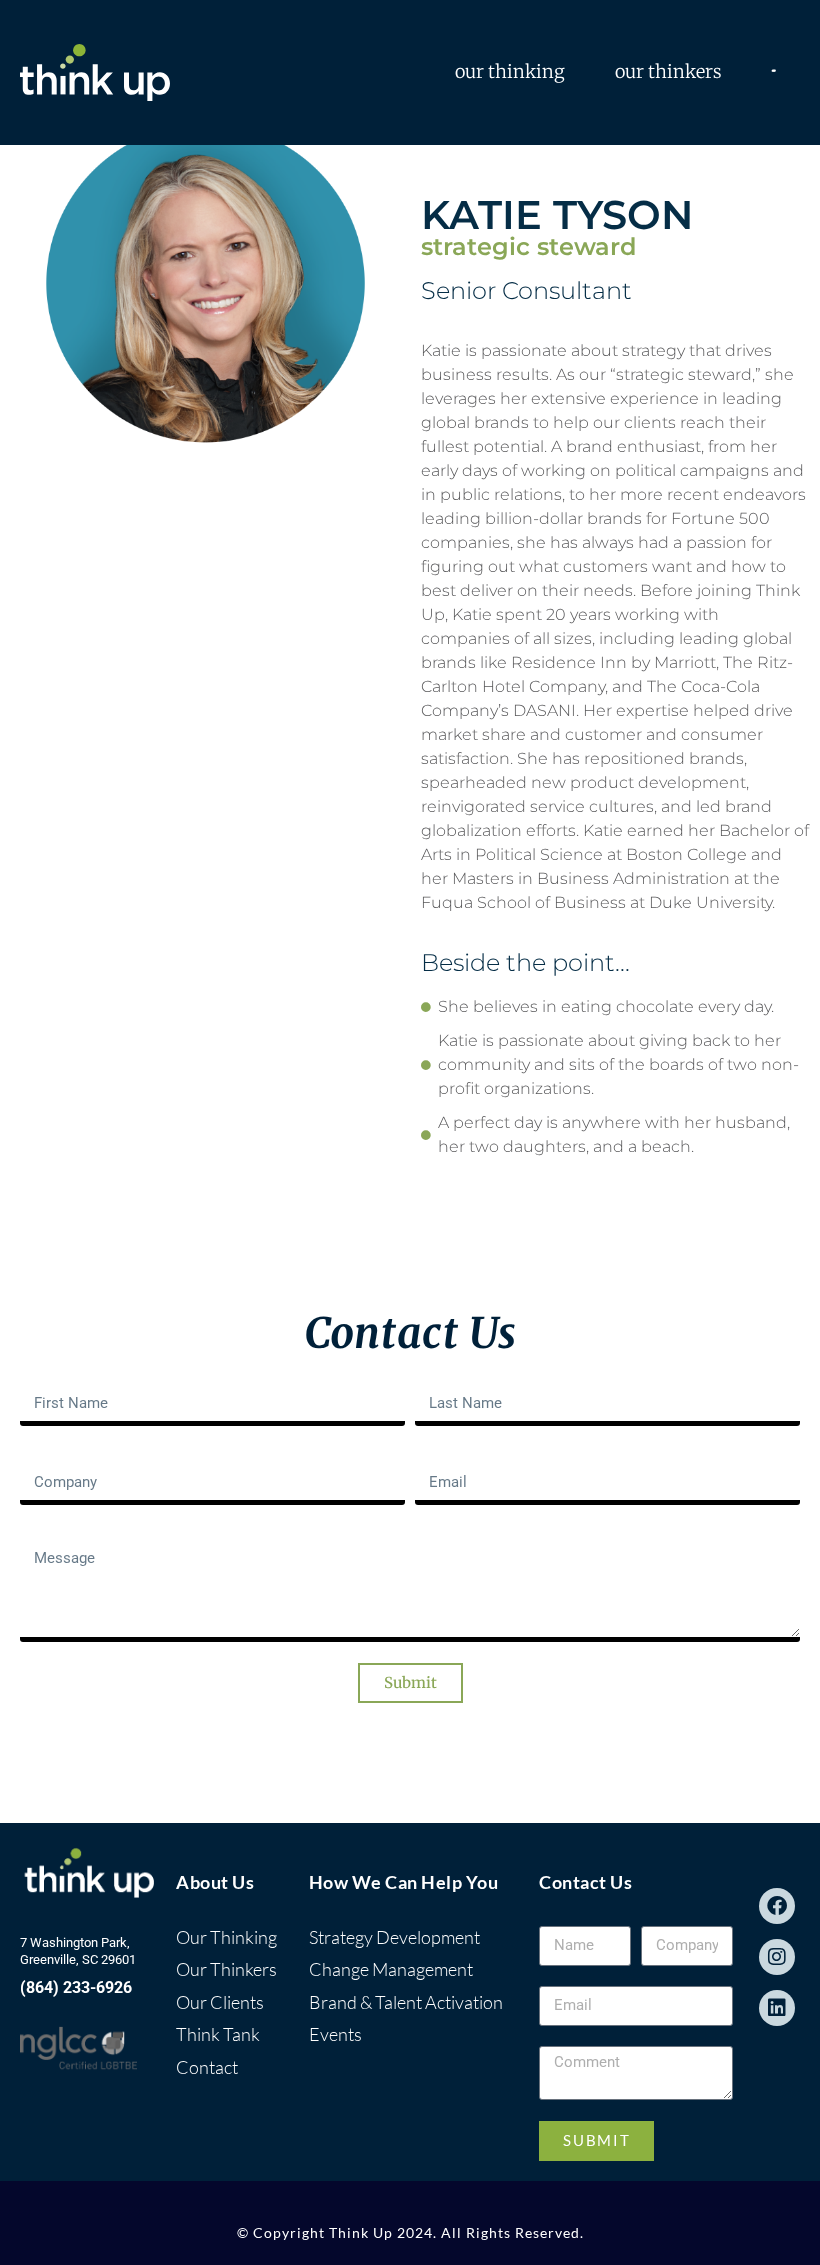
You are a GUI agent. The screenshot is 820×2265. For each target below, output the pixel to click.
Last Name (453, 1377)
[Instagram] (777, 1957)
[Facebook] (777, 1906)
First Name (58, 1377)
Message (52, 1534)
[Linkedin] (777, 2008)
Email (435, 1455)
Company (54, 1455)
